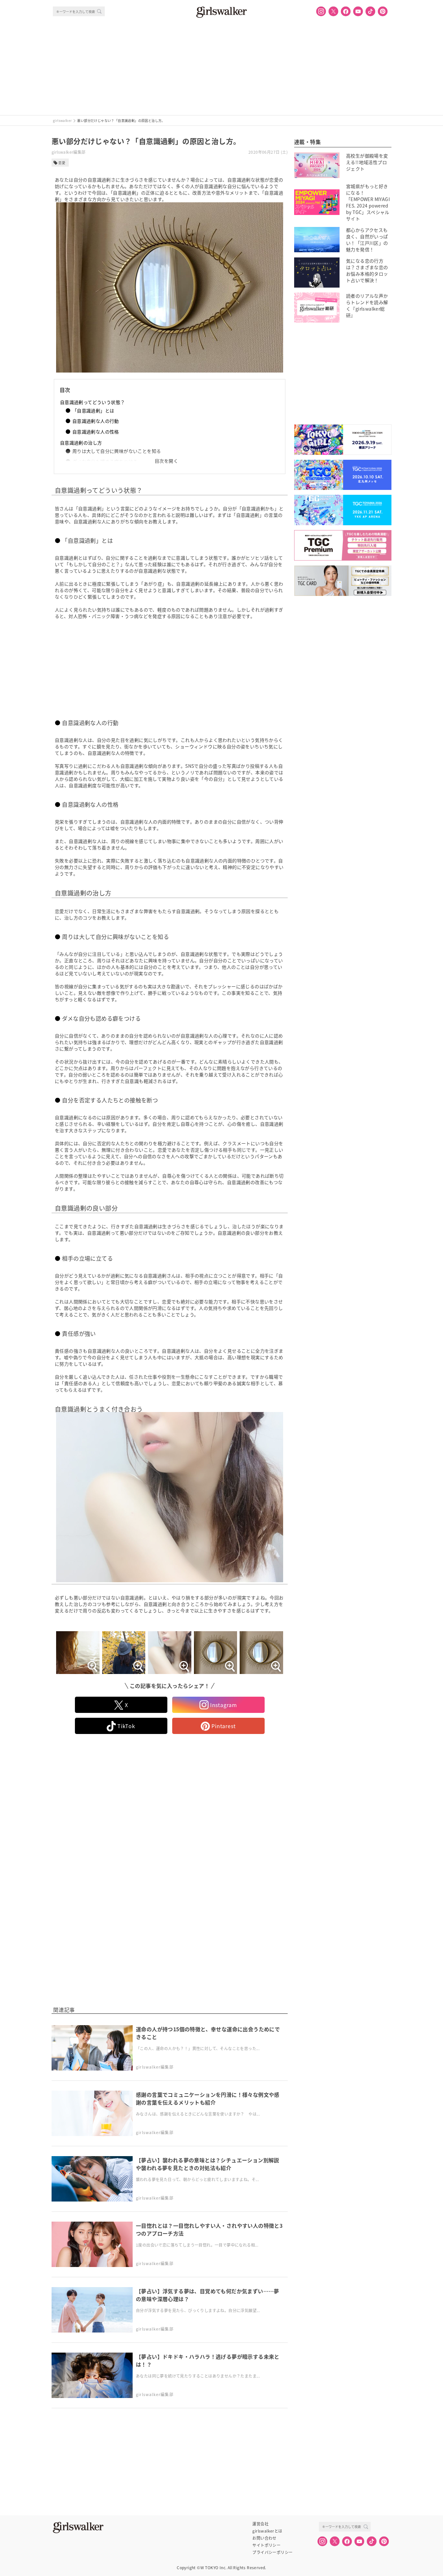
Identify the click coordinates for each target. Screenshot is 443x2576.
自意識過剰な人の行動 (96, 421)
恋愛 (62, 163)
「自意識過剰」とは (93, 410)
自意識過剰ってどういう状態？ (93, 402)
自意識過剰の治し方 (81, 443)
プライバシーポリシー (272, 2552)
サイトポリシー (266, 2545)
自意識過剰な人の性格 (96, 432)
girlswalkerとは (267, 2531)
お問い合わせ (264, 2538)
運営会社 (260, 2524)
